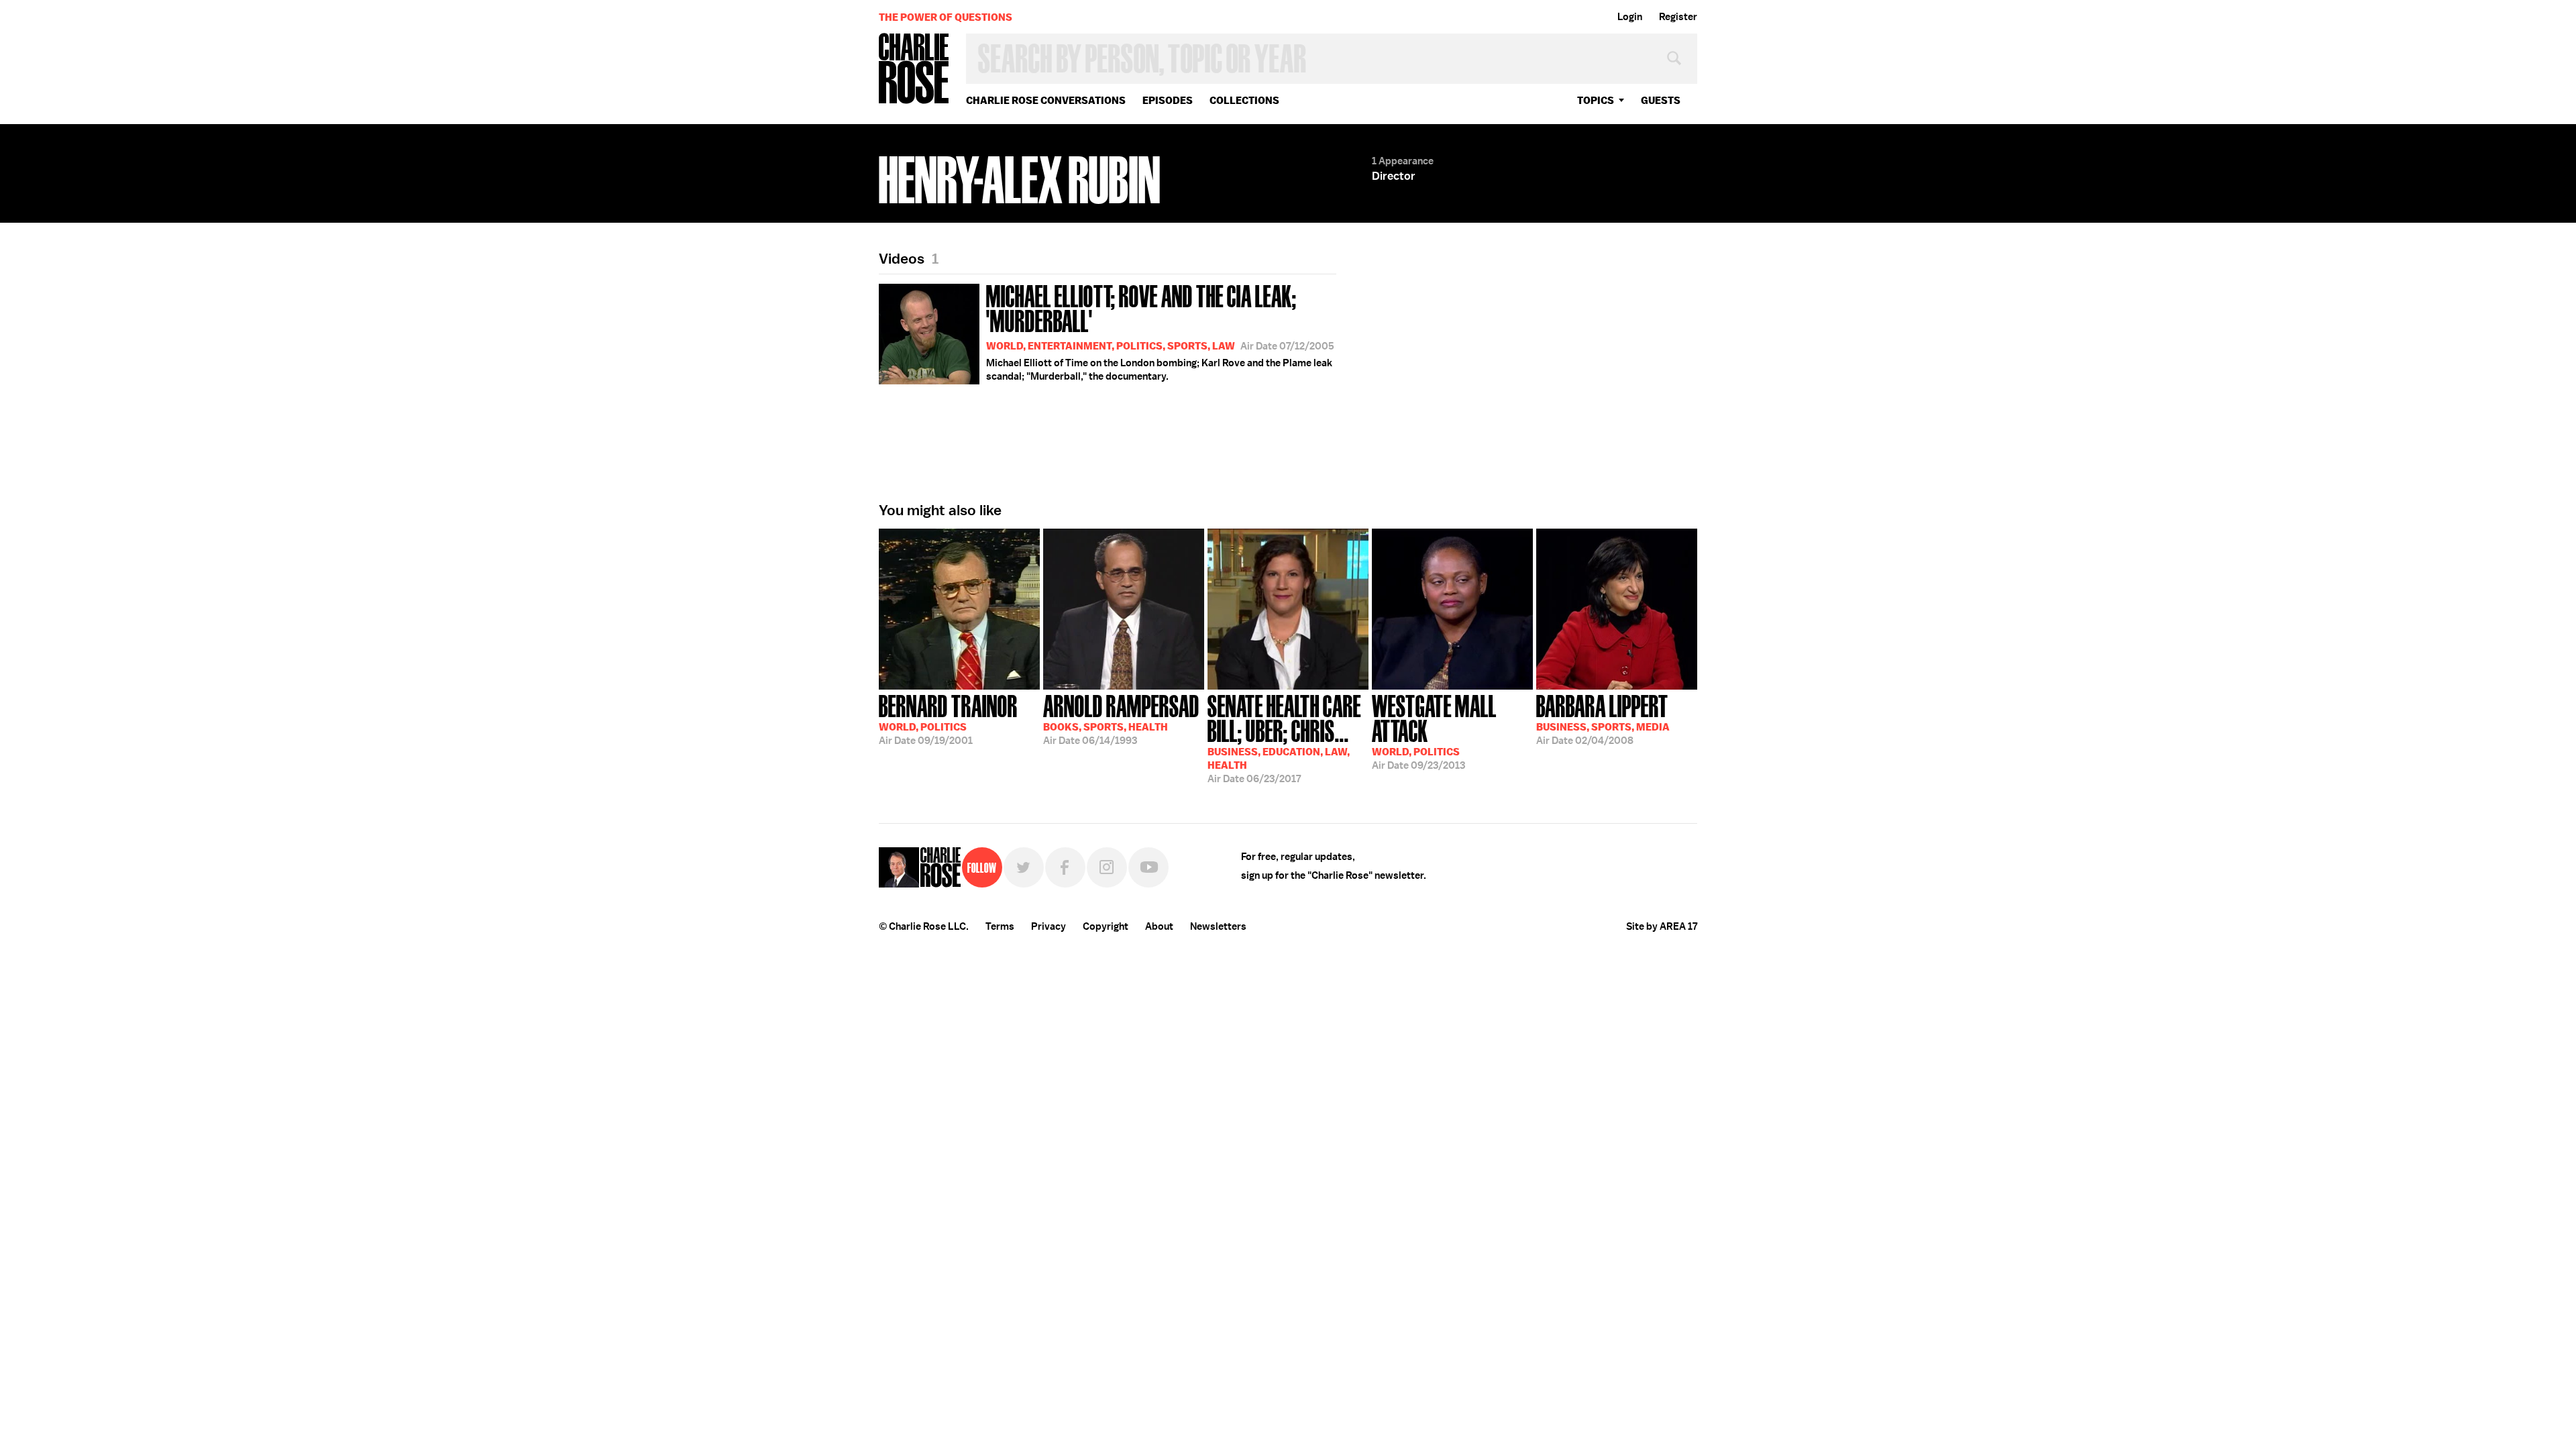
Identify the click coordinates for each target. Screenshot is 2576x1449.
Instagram (1107, 867)
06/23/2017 (1284, 738)
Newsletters (1218, 926)
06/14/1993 (1121, 718)
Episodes (1168, 100)
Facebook (1065, 867)
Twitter (1024, 867)
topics (1596, 100)
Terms (1000, 926)
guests (1661, 100)
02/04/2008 (1603, 718)
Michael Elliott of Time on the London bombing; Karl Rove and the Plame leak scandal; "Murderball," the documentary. (1160, 331)
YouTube (1148, 867)
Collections (1244, 100)
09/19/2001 (948, 718)
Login (1630, 17)
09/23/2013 (1434, 731)
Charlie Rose (914, 69)
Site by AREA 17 (1662, 926)
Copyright (1106, 926)
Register (1678, 17)
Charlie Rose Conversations (1046, 100)
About (1159, 926)
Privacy (1049, 926)
